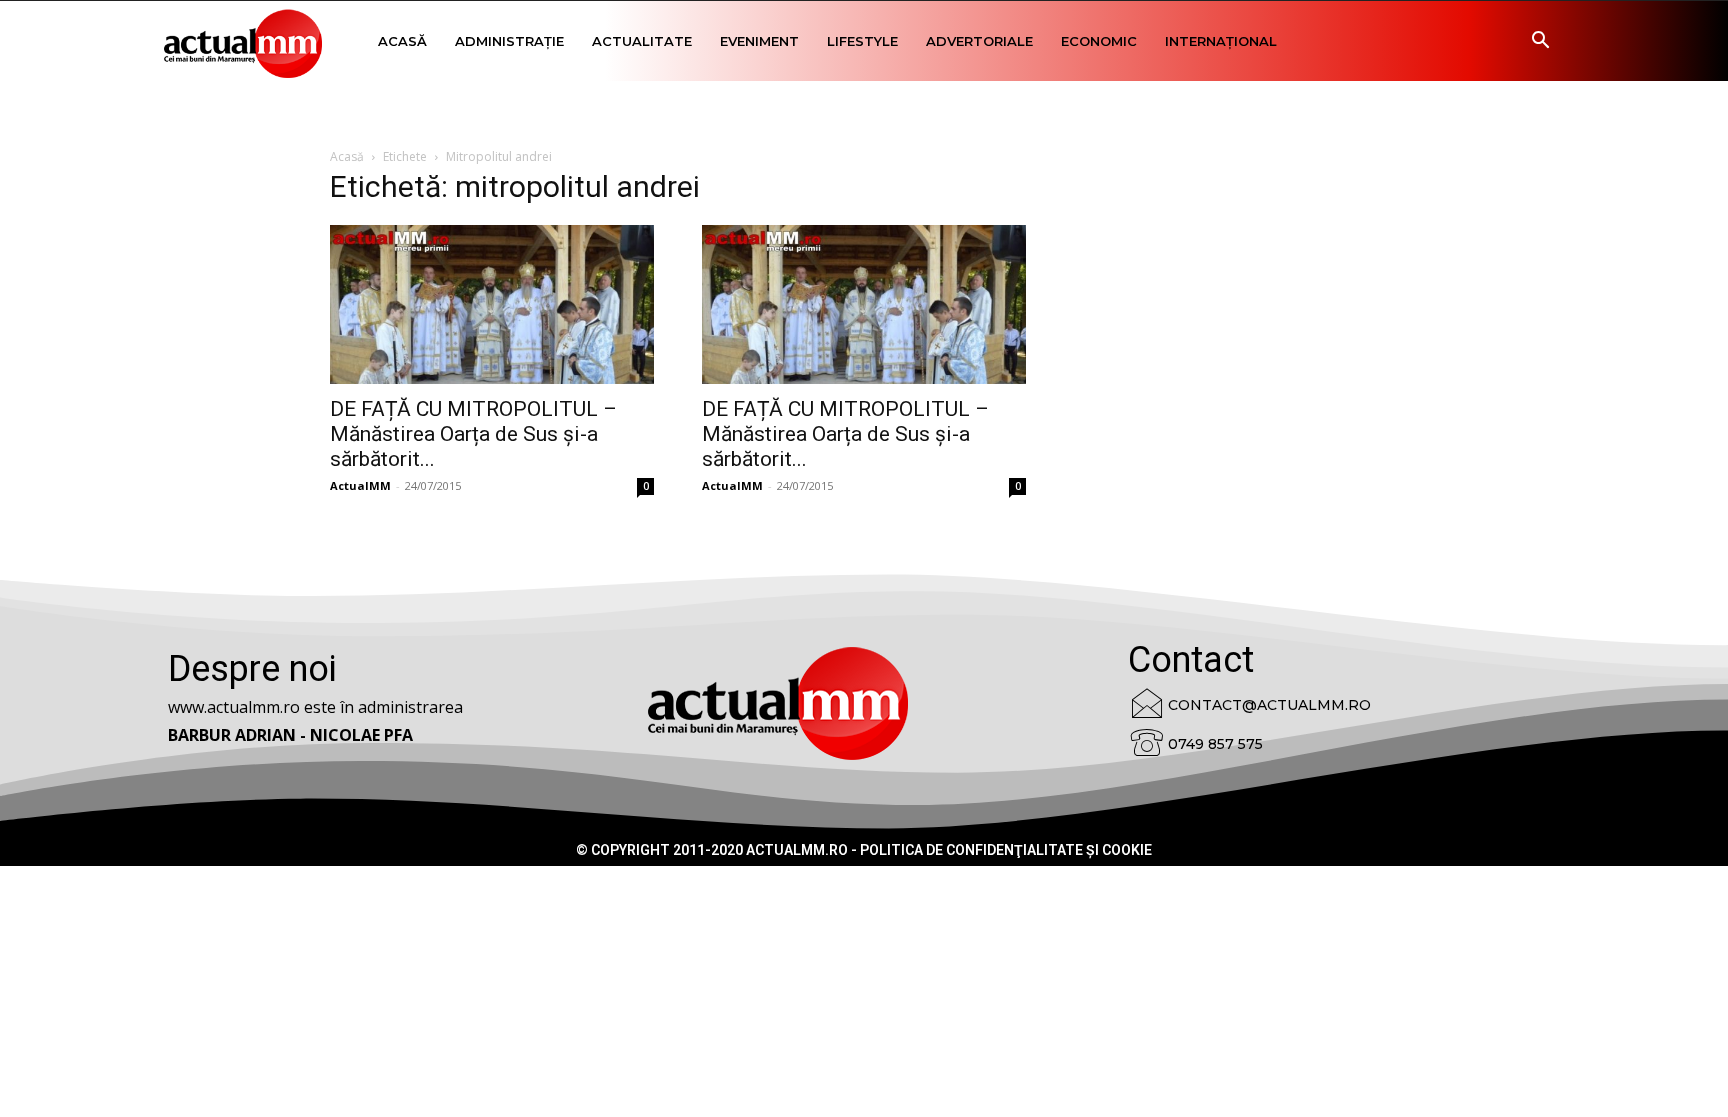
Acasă (402, 41)
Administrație (509, 41)
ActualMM (360, 485)
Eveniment (759, 41)
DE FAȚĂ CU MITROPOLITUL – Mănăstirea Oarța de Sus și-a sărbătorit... (473, 434)
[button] (1540, 42)
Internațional (1221, 41)
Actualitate (642, 41)
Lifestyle (862, 41)
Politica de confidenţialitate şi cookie (1006, 850)
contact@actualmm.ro (1269, 705)
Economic (1099, 41)
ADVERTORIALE (979, 41)
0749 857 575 (1215, 744)
